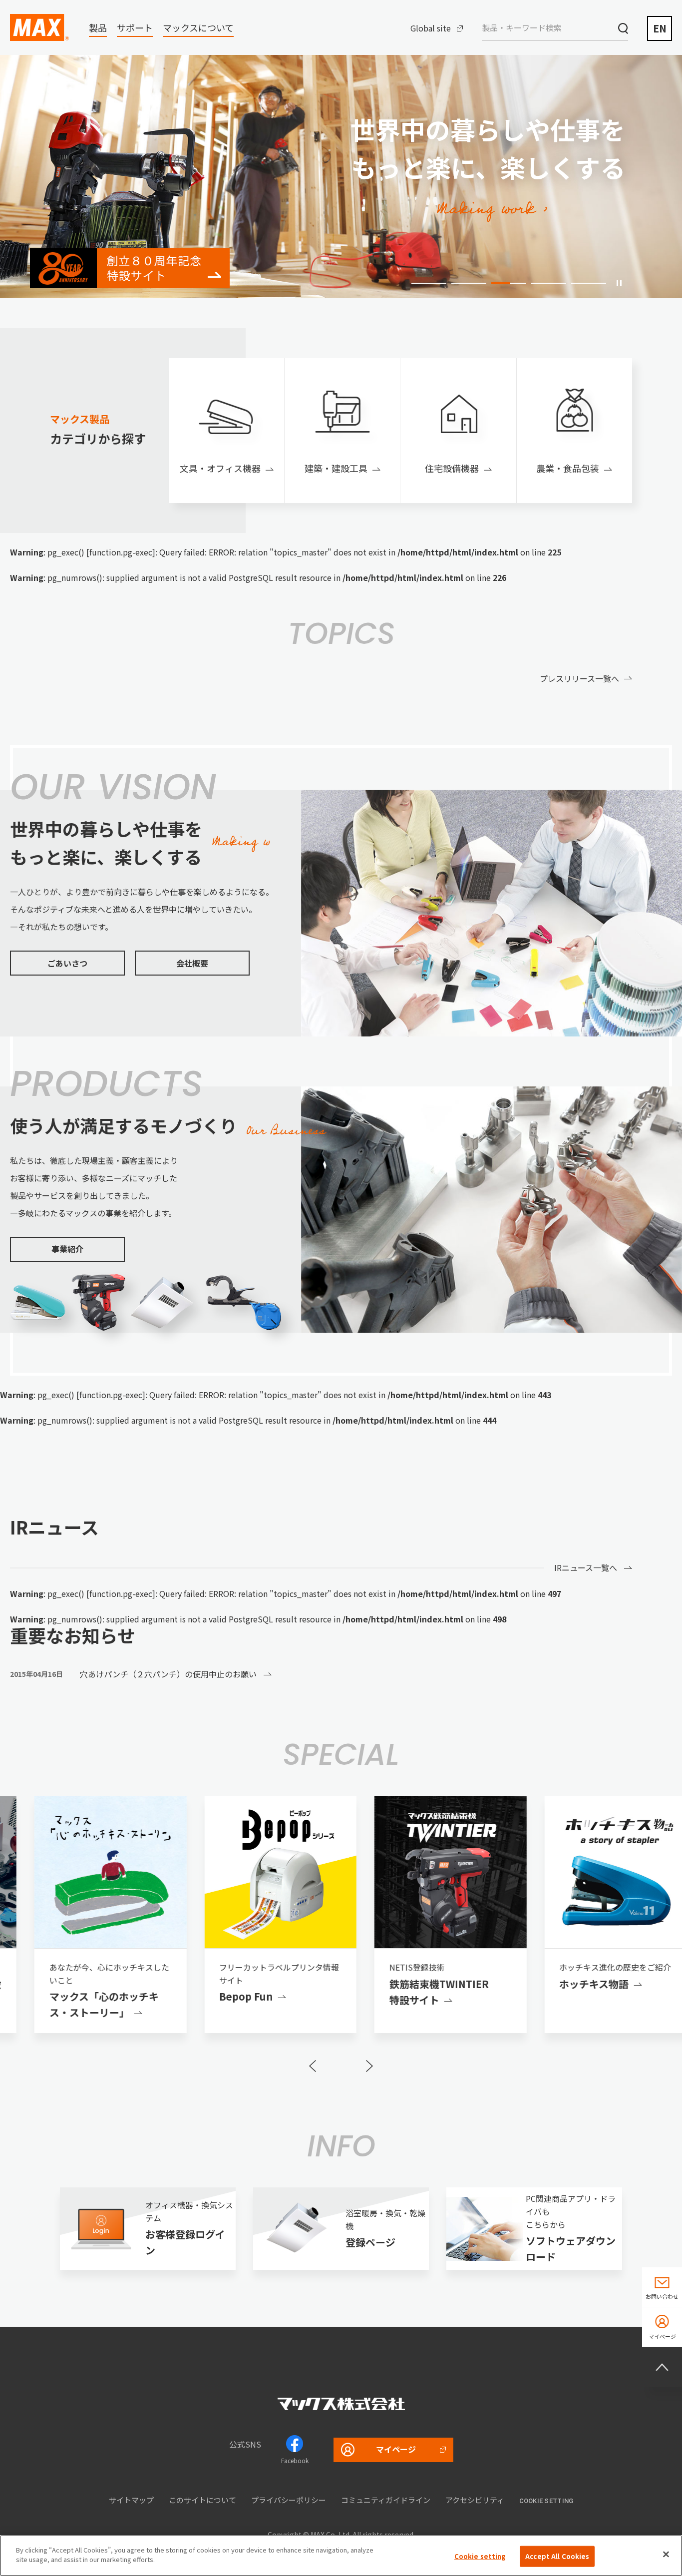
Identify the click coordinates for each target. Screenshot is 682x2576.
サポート (135, 27)
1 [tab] (429, 283)
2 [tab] (469, 283)
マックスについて (198, 27)
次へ (369, 2066)
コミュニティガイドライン (386, 2500)
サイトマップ (131, 2500)
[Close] (666, 2554)
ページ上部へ (662, 2367)
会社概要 (192, 963)
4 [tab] (549, 283)
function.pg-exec (121, 552)
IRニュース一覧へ (586, 1567)
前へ (313, 2066)
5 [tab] (589, 283)
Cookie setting (546, 2501)
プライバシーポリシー (289, 2500)
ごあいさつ (67, 963)
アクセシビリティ (475, 2500)
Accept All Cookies (557, 2556)
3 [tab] (509, 283)
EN (660, 28)
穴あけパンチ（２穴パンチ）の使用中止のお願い (169, 1674)
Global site (431, 28)
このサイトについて (202, 2500)
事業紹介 (67, 1249)
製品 (98, 27)
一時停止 (619, 283)
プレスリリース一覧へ (579, 678)
